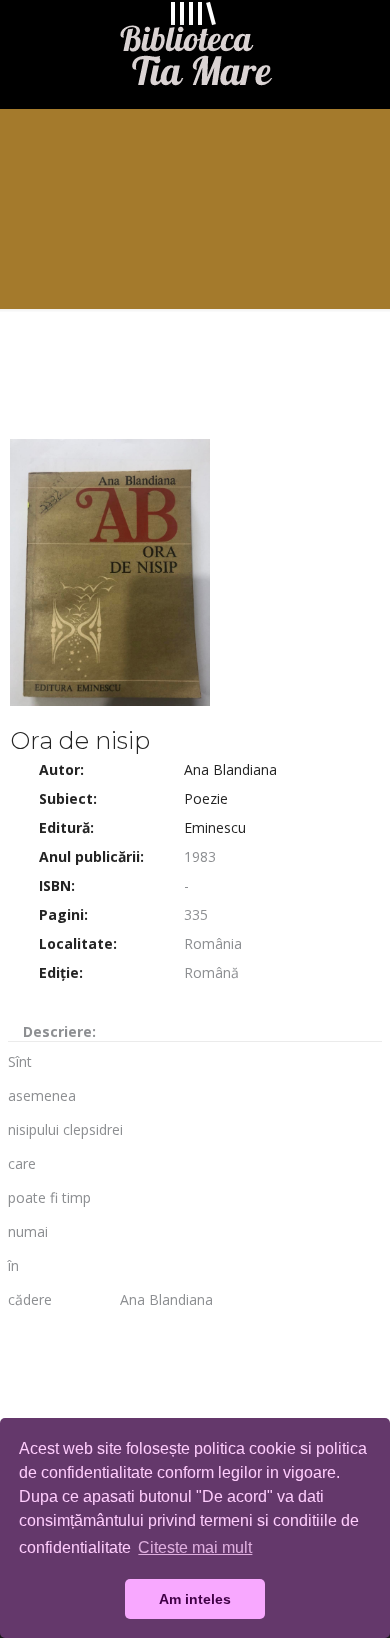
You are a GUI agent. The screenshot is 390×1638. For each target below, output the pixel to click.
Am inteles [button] (195, 1599)
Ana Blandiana (230, 769)
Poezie (206, 798)
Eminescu (215, 827)
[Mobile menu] (363, 40)
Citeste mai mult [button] (195, 1547)
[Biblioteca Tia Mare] (195, 49)
